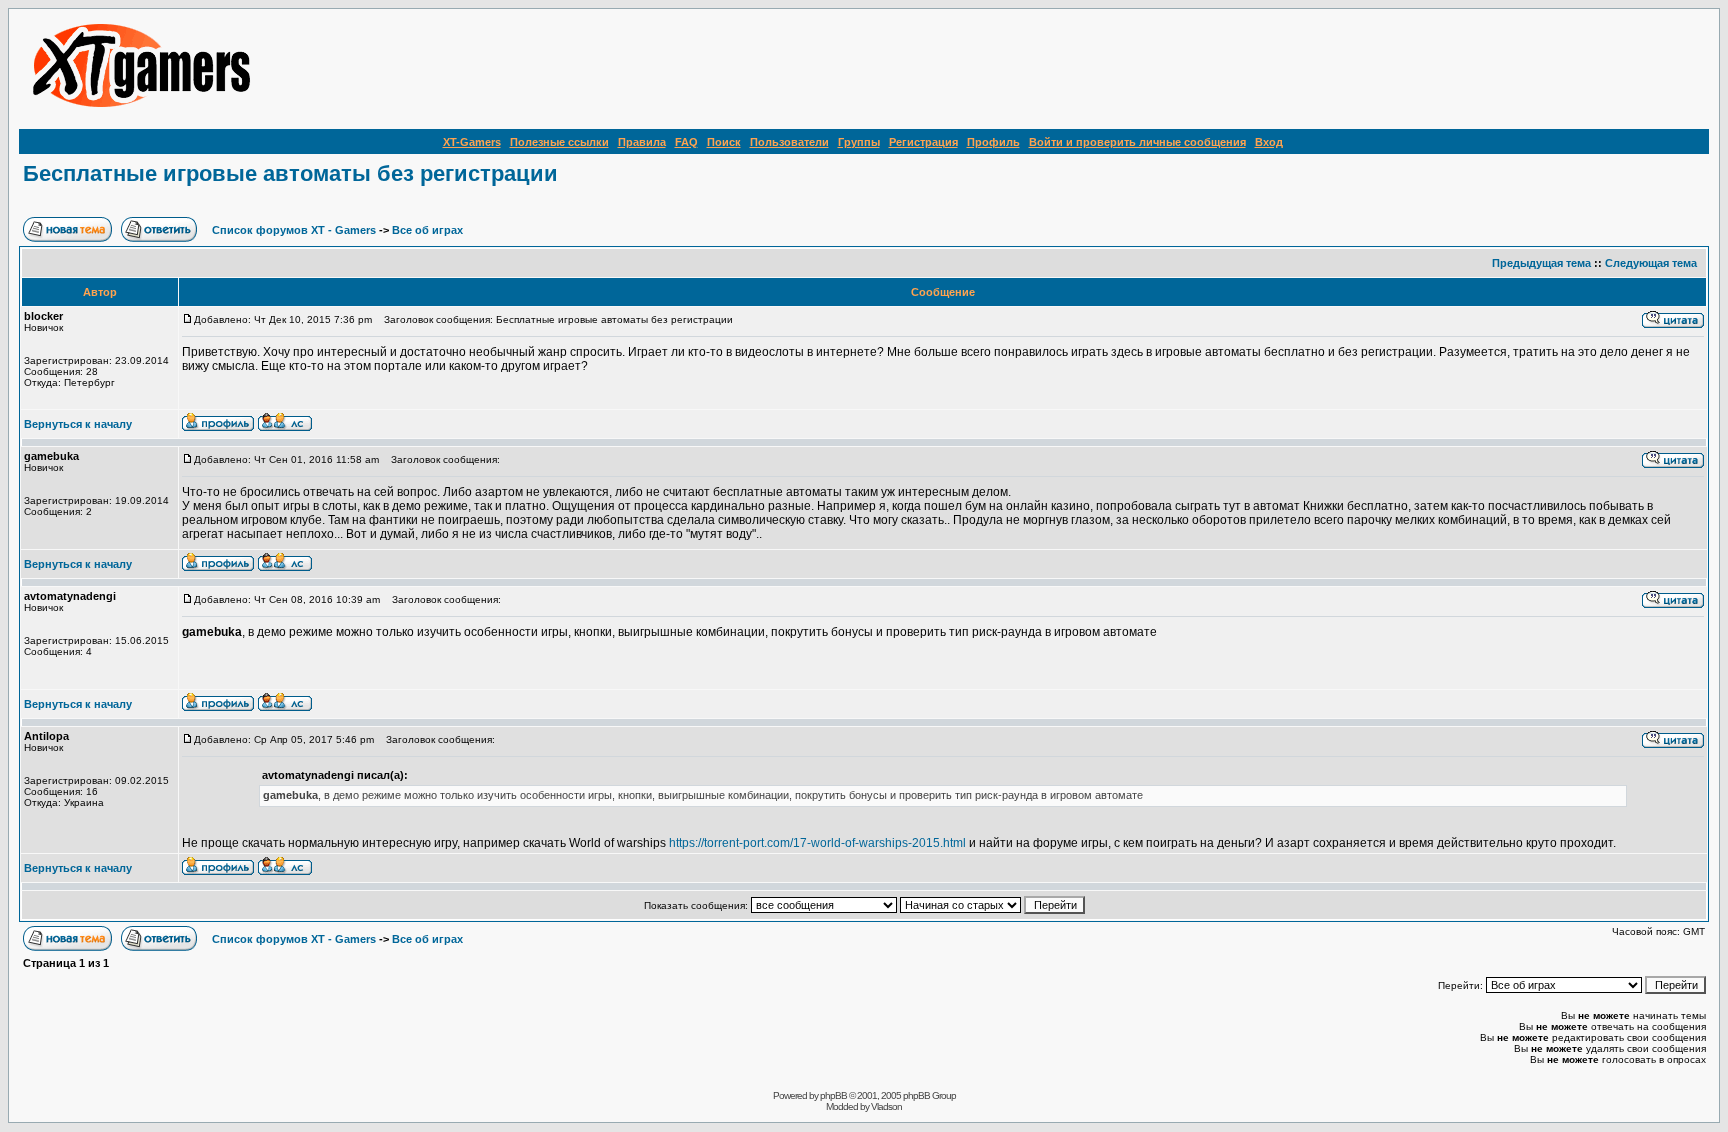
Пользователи (789, 142)
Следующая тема (1651, 263)
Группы (859, 142)
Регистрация (923, 142)
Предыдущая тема (1541, 263)
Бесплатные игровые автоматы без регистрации (290, 173)
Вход (1269, 142)
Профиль (993, 142)
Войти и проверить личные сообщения (1137, 142)
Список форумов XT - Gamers (294, 230)
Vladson (886, 1106)
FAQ (686, 142)
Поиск (724, 142)
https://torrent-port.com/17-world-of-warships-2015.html (817, 843)
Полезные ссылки (559, 142)
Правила (642, 142)
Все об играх (427, 230)
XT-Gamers (472, 142)
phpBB (833, 1095)
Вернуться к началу (78, 424)
